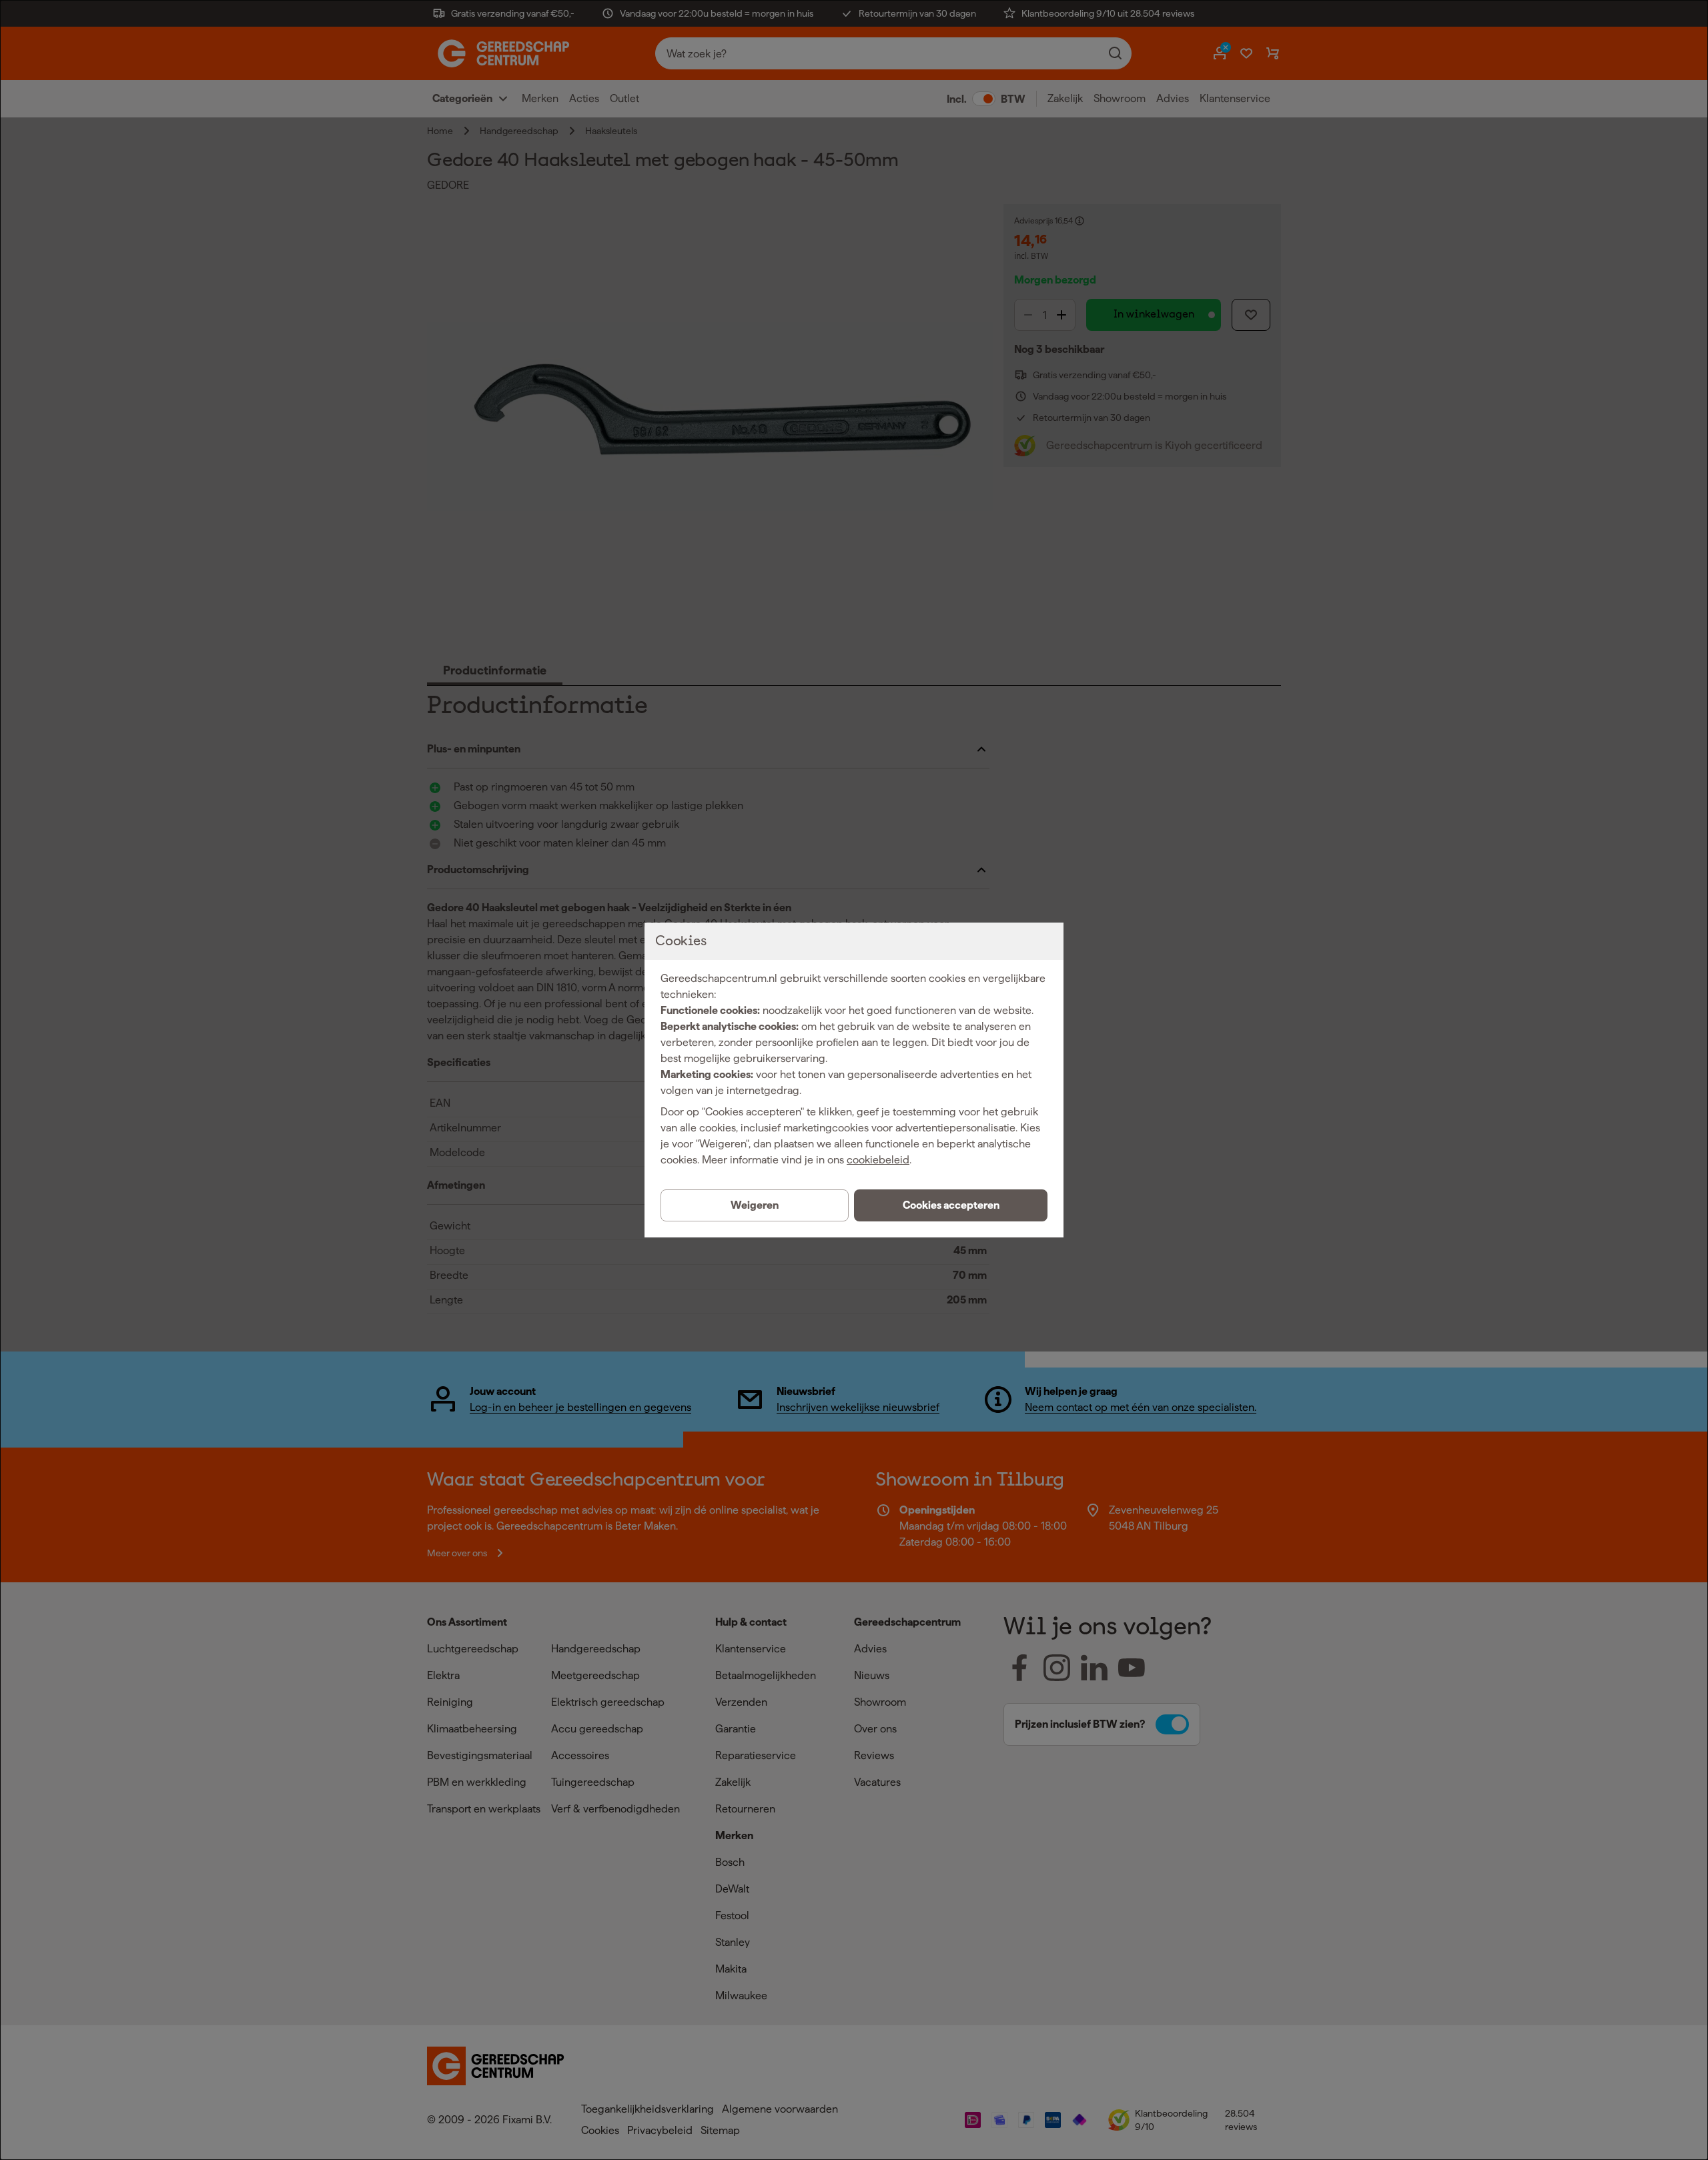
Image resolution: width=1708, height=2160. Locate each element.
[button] (951, 1205)
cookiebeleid (878, 1160)
